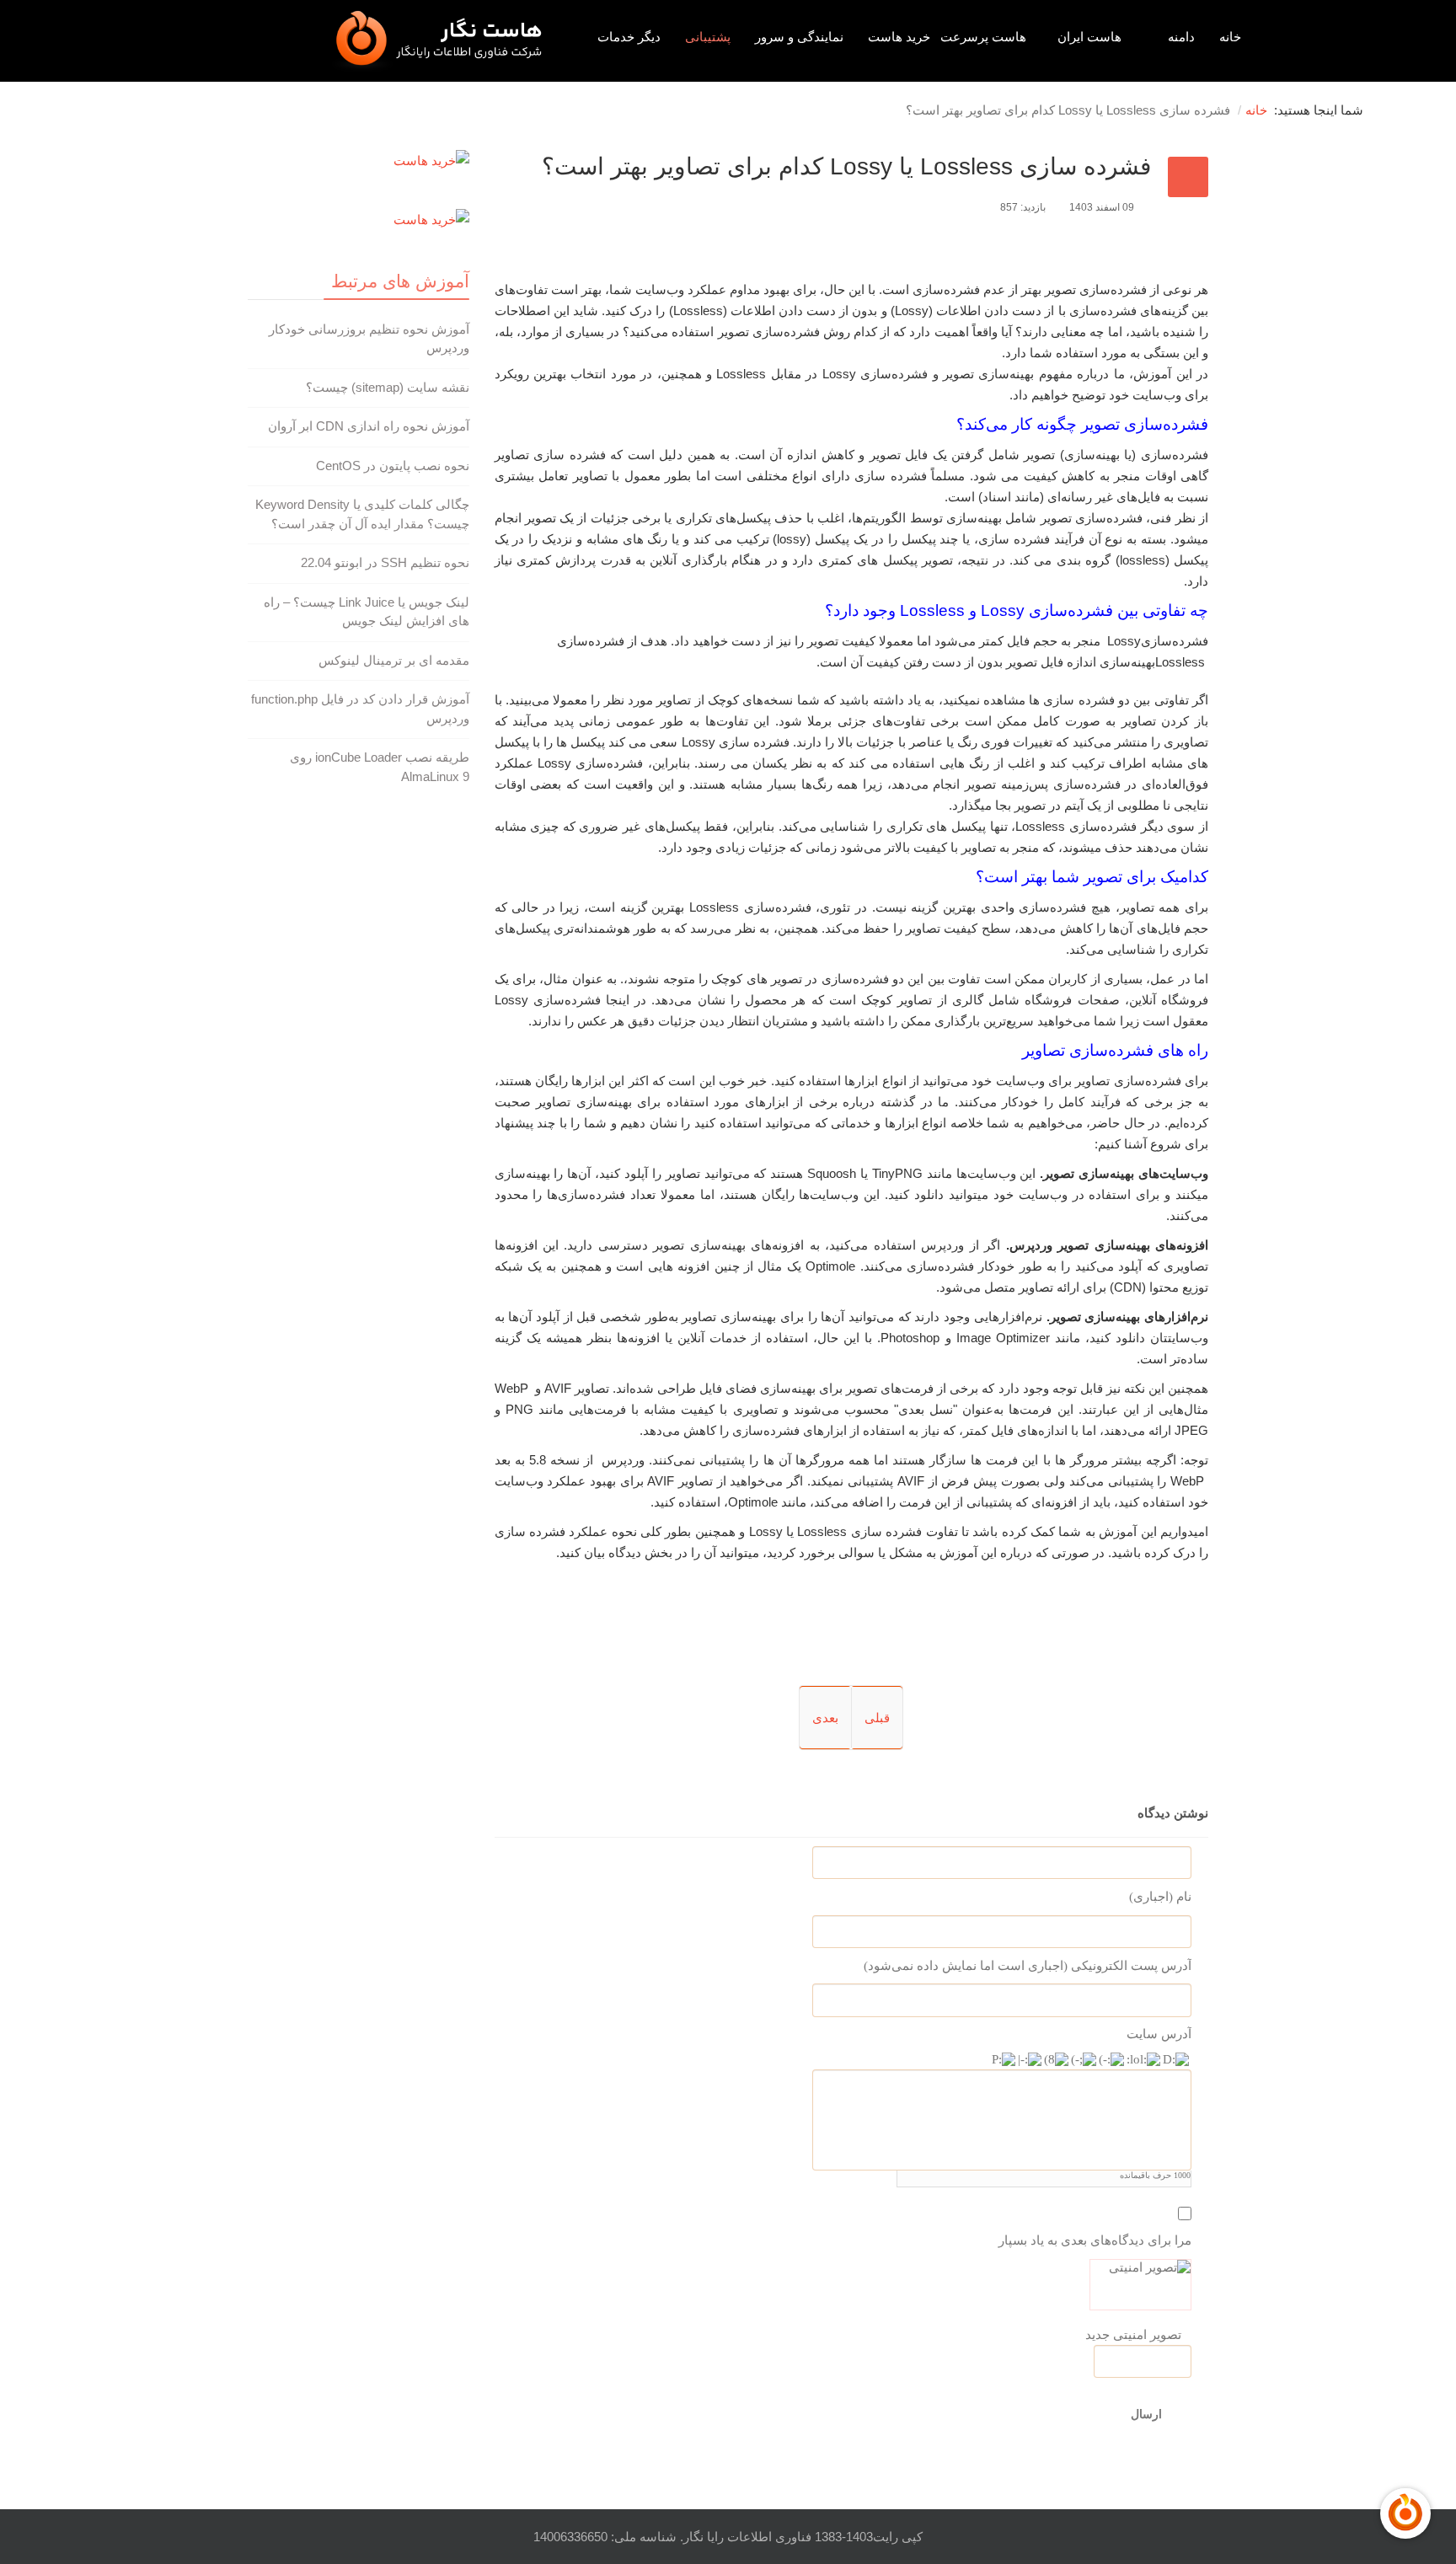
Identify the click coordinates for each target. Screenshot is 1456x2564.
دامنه (1181, 37)
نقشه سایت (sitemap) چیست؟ (388, 387)
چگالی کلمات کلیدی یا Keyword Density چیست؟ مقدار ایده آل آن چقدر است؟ (362, 514)
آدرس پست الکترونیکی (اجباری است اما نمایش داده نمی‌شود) (1028, 1966)
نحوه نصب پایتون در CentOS (393, 466)
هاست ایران (1089, 37)
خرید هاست (899, 37)
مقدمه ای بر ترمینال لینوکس (394, 660)
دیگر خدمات (629, 37)
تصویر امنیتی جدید (1133, 2335)
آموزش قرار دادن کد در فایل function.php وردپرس (360, 709)
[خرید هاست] (359, 161)
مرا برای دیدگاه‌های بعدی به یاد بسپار (1095, 2240)
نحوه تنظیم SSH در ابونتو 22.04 (385, 562)
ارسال (1146, 2414)
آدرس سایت (1159, 2035)
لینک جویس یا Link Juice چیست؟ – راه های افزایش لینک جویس (367, 612)
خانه (1230, 37)
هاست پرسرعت (983, 37)
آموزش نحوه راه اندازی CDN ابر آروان (369, 426)
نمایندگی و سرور (799, 37)
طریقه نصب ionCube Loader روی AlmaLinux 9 (380, 767)
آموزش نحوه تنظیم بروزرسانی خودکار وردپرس (369, 339)
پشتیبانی (708, 37)
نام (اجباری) (1160, 1897)
